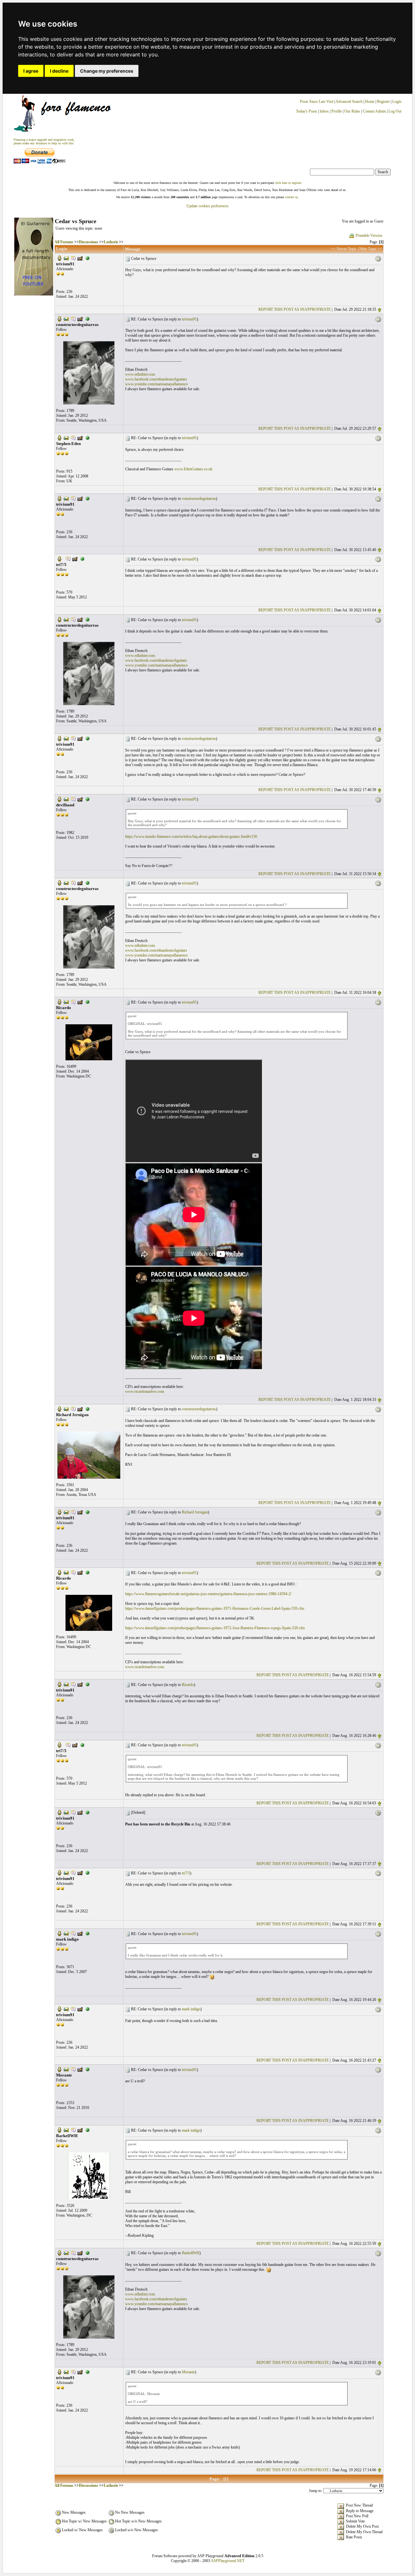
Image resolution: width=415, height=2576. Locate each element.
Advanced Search (349, 102)
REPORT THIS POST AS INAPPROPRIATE (295, 309)
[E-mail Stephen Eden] (66, 438)
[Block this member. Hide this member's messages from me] (88, 258)
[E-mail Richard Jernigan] (66, 1409)
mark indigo (191, 2009)
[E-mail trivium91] (66, 258)
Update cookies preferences (207, 206)
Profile (337, 111)
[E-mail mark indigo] (66, 1933)
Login (397, 102)
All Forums (64, 242)
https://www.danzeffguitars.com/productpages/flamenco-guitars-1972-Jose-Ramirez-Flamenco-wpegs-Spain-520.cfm (215, 1628)
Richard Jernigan (195, 1512)
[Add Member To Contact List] (80, 258)
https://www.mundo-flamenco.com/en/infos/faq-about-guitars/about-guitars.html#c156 (191, 837)
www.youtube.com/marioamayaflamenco (156, 384)
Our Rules (352, 111)
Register (384, 102)
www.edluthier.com (140, 374)
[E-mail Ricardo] (66, 1002)
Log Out (395, 111)
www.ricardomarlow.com (145, 1391)
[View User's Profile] (59, 258)
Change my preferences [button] (107, 71)
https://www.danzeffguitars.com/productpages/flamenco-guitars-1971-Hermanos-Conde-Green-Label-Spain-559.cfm (215, 1608)
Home (370, 102)
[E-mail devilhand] (66, 799)
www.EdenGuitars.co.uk (193, 469)
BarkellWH (191, 2253)
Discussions (89, 242)
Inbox (324, 111)
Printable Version (369, 235)
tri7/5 (186, 1873)
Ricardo (188, 1685)
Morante (188, 2372)
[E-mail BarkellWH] (66, 2130)
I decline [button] (59, 71)
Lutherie (111, 242)
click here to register (288, 183)
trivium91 (189, 319)
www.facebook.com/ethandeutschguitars (156, 379)
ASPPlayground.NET (228, 2561)
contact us (291, 197)
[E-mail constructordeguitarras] (66, 319)
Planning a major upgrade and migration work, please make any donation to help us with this (44, 141)
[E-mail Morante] (66, 2069)
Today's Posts (307, 111)
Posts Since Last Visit (317, 102)
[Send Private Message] (73, 258)
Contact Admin (374, 111)
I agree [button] (31, 71)
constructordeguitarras (199, 499)
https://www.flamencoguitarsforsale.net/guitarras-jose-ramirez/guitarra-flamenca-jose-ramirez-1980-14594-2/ (208, 1594)
